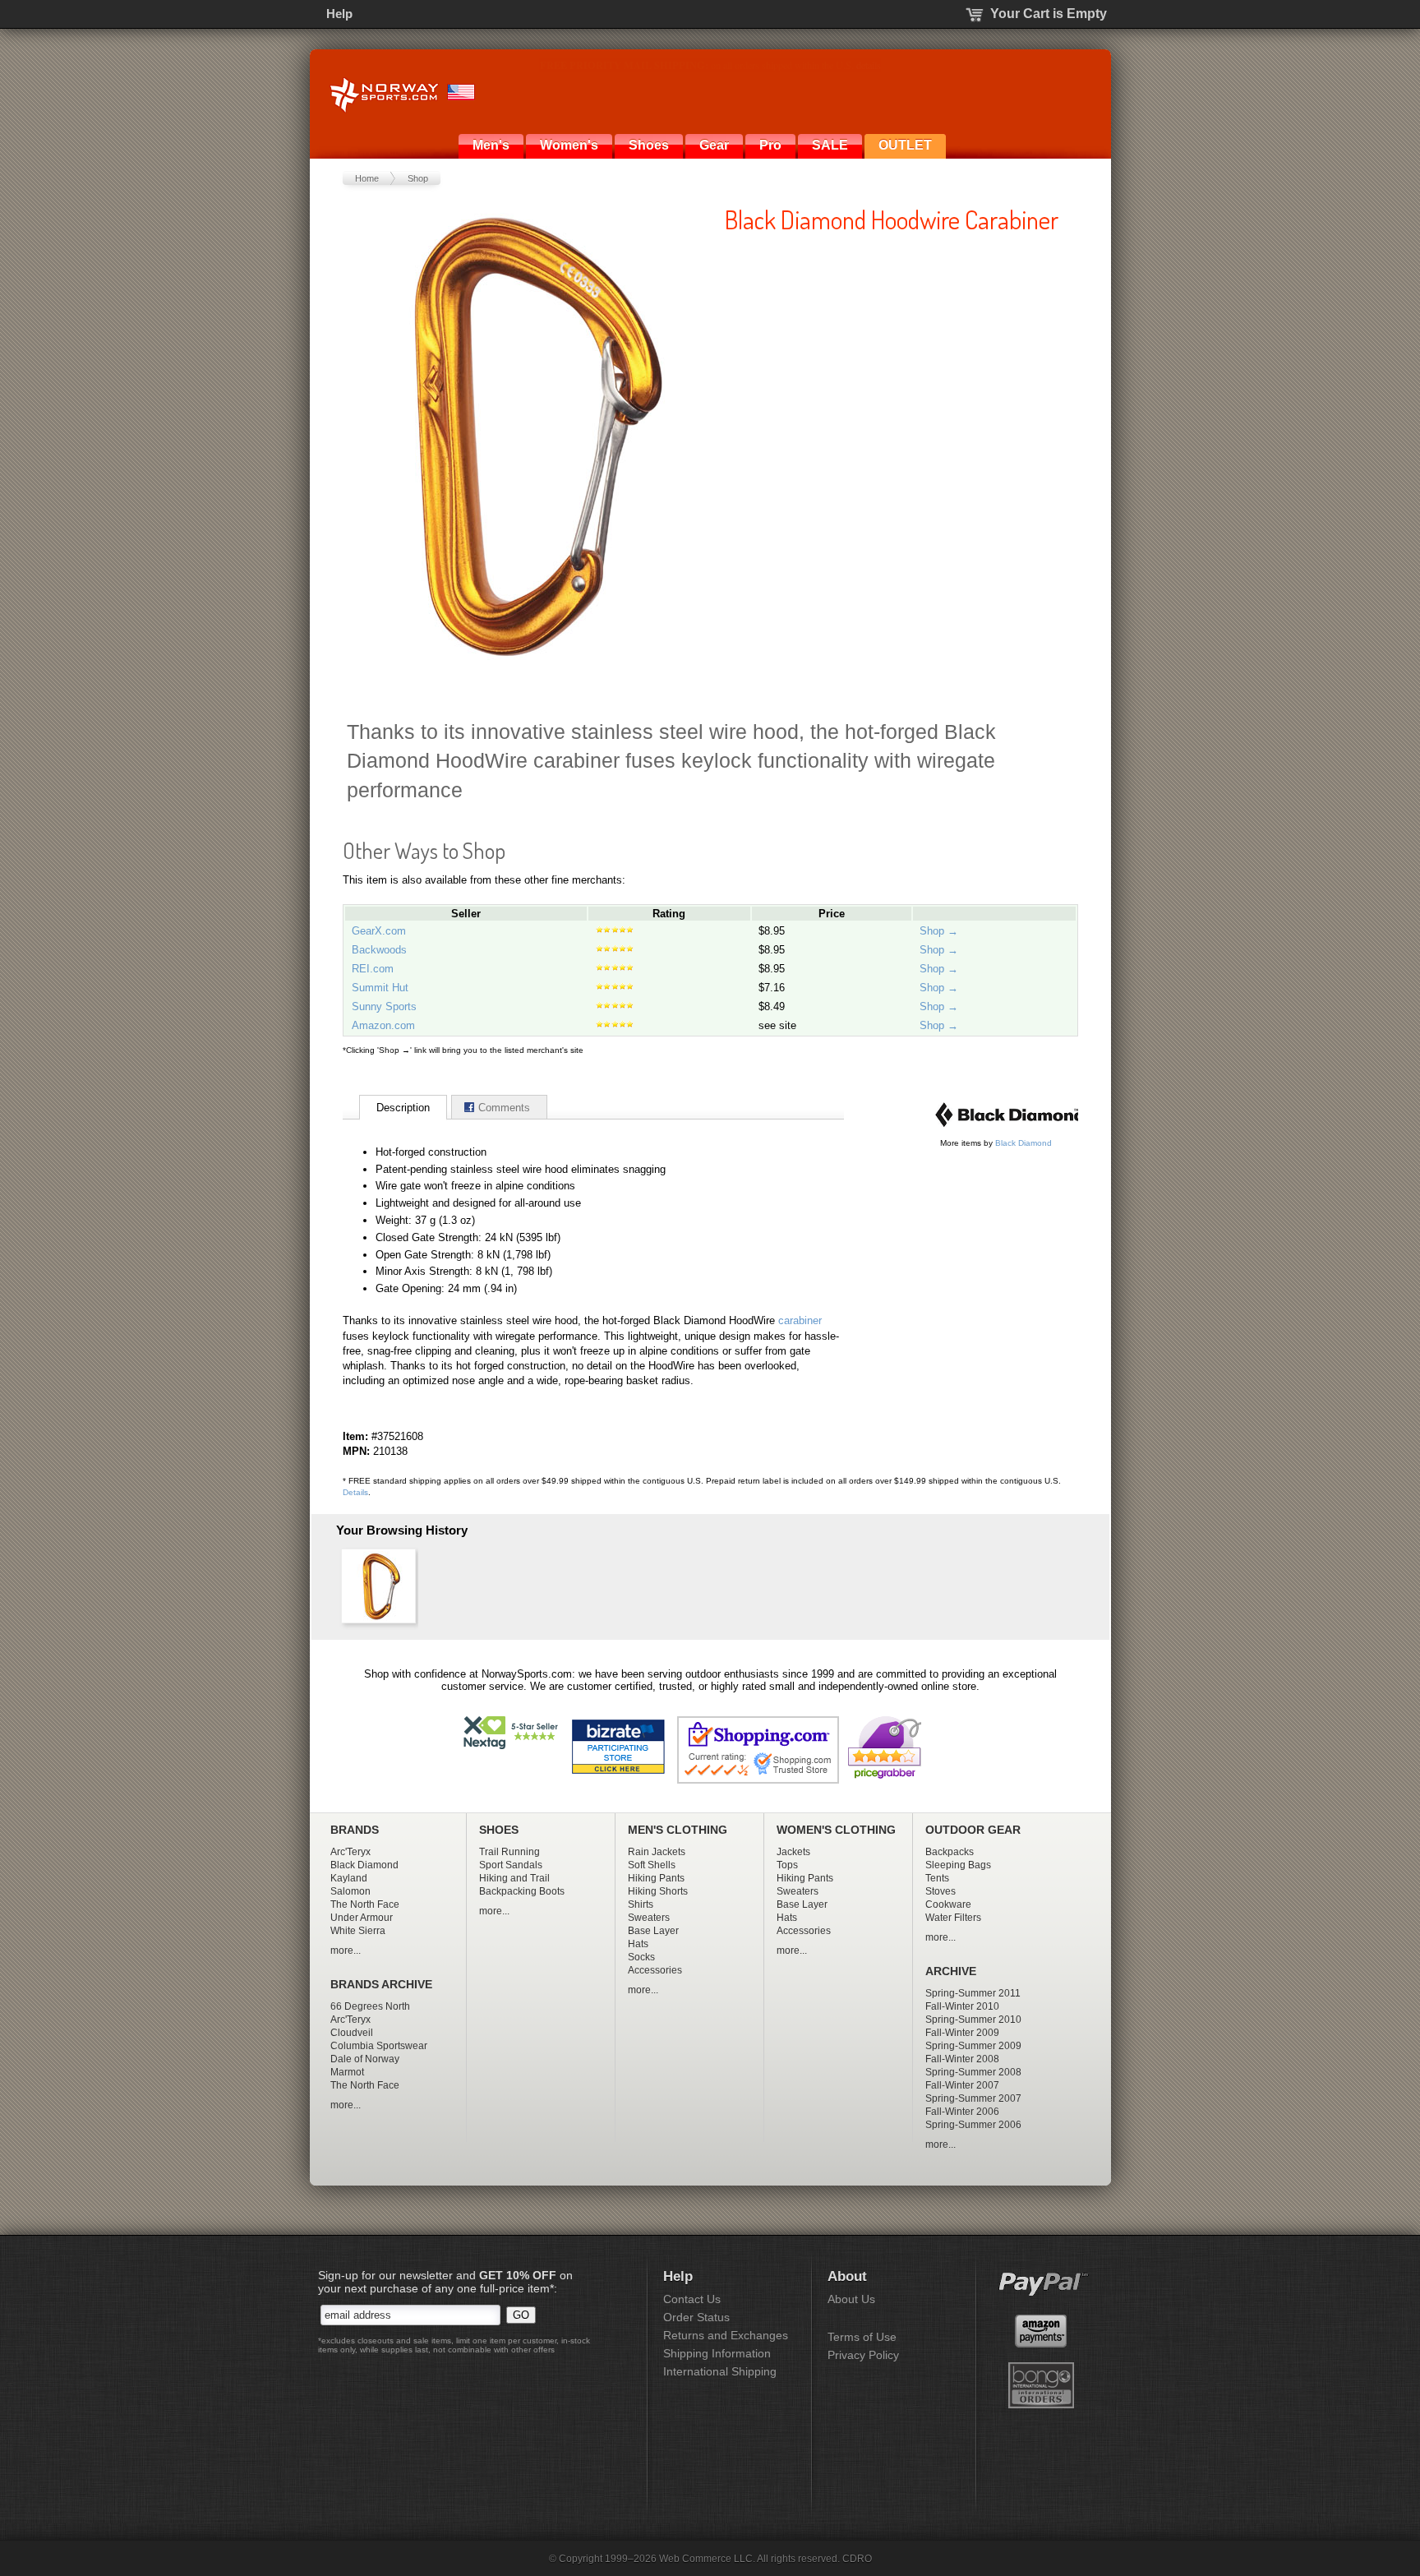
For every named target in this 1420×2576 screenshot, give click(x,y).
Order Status (696, 2317)
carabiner (800, 1320)
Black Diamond (1024, 1143)
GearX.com (379, 931)
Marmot (347, 2072)
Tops (787, 1865)
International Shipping (720, 2371)
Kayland (349, 1878)
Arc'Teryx (350, 1852)
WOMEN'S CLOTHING (836, 1830)
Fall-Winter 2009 (962, 2033)
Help (339, 14)
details (898, 65)
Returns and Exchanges (726, 2335)
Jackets (793, 1852)
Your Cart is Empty (1049, 14)
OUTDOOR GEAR (973, 1830)
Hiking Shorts (658, 1891)
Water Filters (953, 1918)
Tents (937, 1878)
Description (403, 1108)
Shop (418, 178)
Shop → (939, 931)
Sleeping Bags (958, 1865)
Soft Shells (652, 1865)
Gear (714, 145)
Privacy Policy (863, 2355)
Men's (491, 145)
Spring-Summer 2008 (973, 2072)
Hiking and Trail (514, 1878)
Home (367, 178)
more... (346, 1950)
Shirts (641, 1904)
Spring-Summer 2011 (973, 1993)
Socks (641, 1957)
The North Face (365, 1904)
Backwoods (379, 950)
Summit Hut (380, 988)
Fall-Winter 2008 (962, 2059)
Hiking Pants (656, 1878)
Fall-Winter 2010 (962, 2006)
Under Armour (362, 1918)
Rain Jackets (657, 1852)
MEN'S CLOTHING (678, 1830)
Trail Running (509, 1852)
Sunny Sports (384, 1006)
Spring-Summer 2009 (973, 2046)
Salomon (350, 1891)
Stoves (941, 1891)
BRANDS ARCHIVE (381, 1985)
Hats (638, 1944)
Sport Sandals (511, 1865)
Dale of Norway (365, 2059)
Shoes (649, 145)
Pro (770, 145)
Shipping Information (717, 2353)
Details (355, 1492)
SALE (830, 145)
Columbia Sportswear (379, 2046)
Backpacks (950, 1852)
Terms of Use (862, 2337)
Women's (569, 145)
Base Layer (653, 1931)
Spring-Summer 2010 (973, 2020)
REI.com (373, 969)
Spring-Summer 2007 (973, 2098)
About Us (851, 2299)
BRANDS (355, 1830)
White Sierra (358, 1931)
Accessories (655, 1970)
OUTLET (905, 145)
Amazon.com (383, 1025)
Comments (504, 1108)
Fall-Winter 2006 (962, 2112)
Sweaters (649, 1918)
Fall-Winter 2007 (962, 2085)
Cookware (948, 1904)
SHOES (499, 1830)
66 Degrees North (370, 2006)
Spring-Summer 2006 (973, 2125)
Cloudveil (352, 2033)
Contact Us (692, 2299)
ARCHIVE (951, 1971)
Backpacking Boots (522, 1891)
